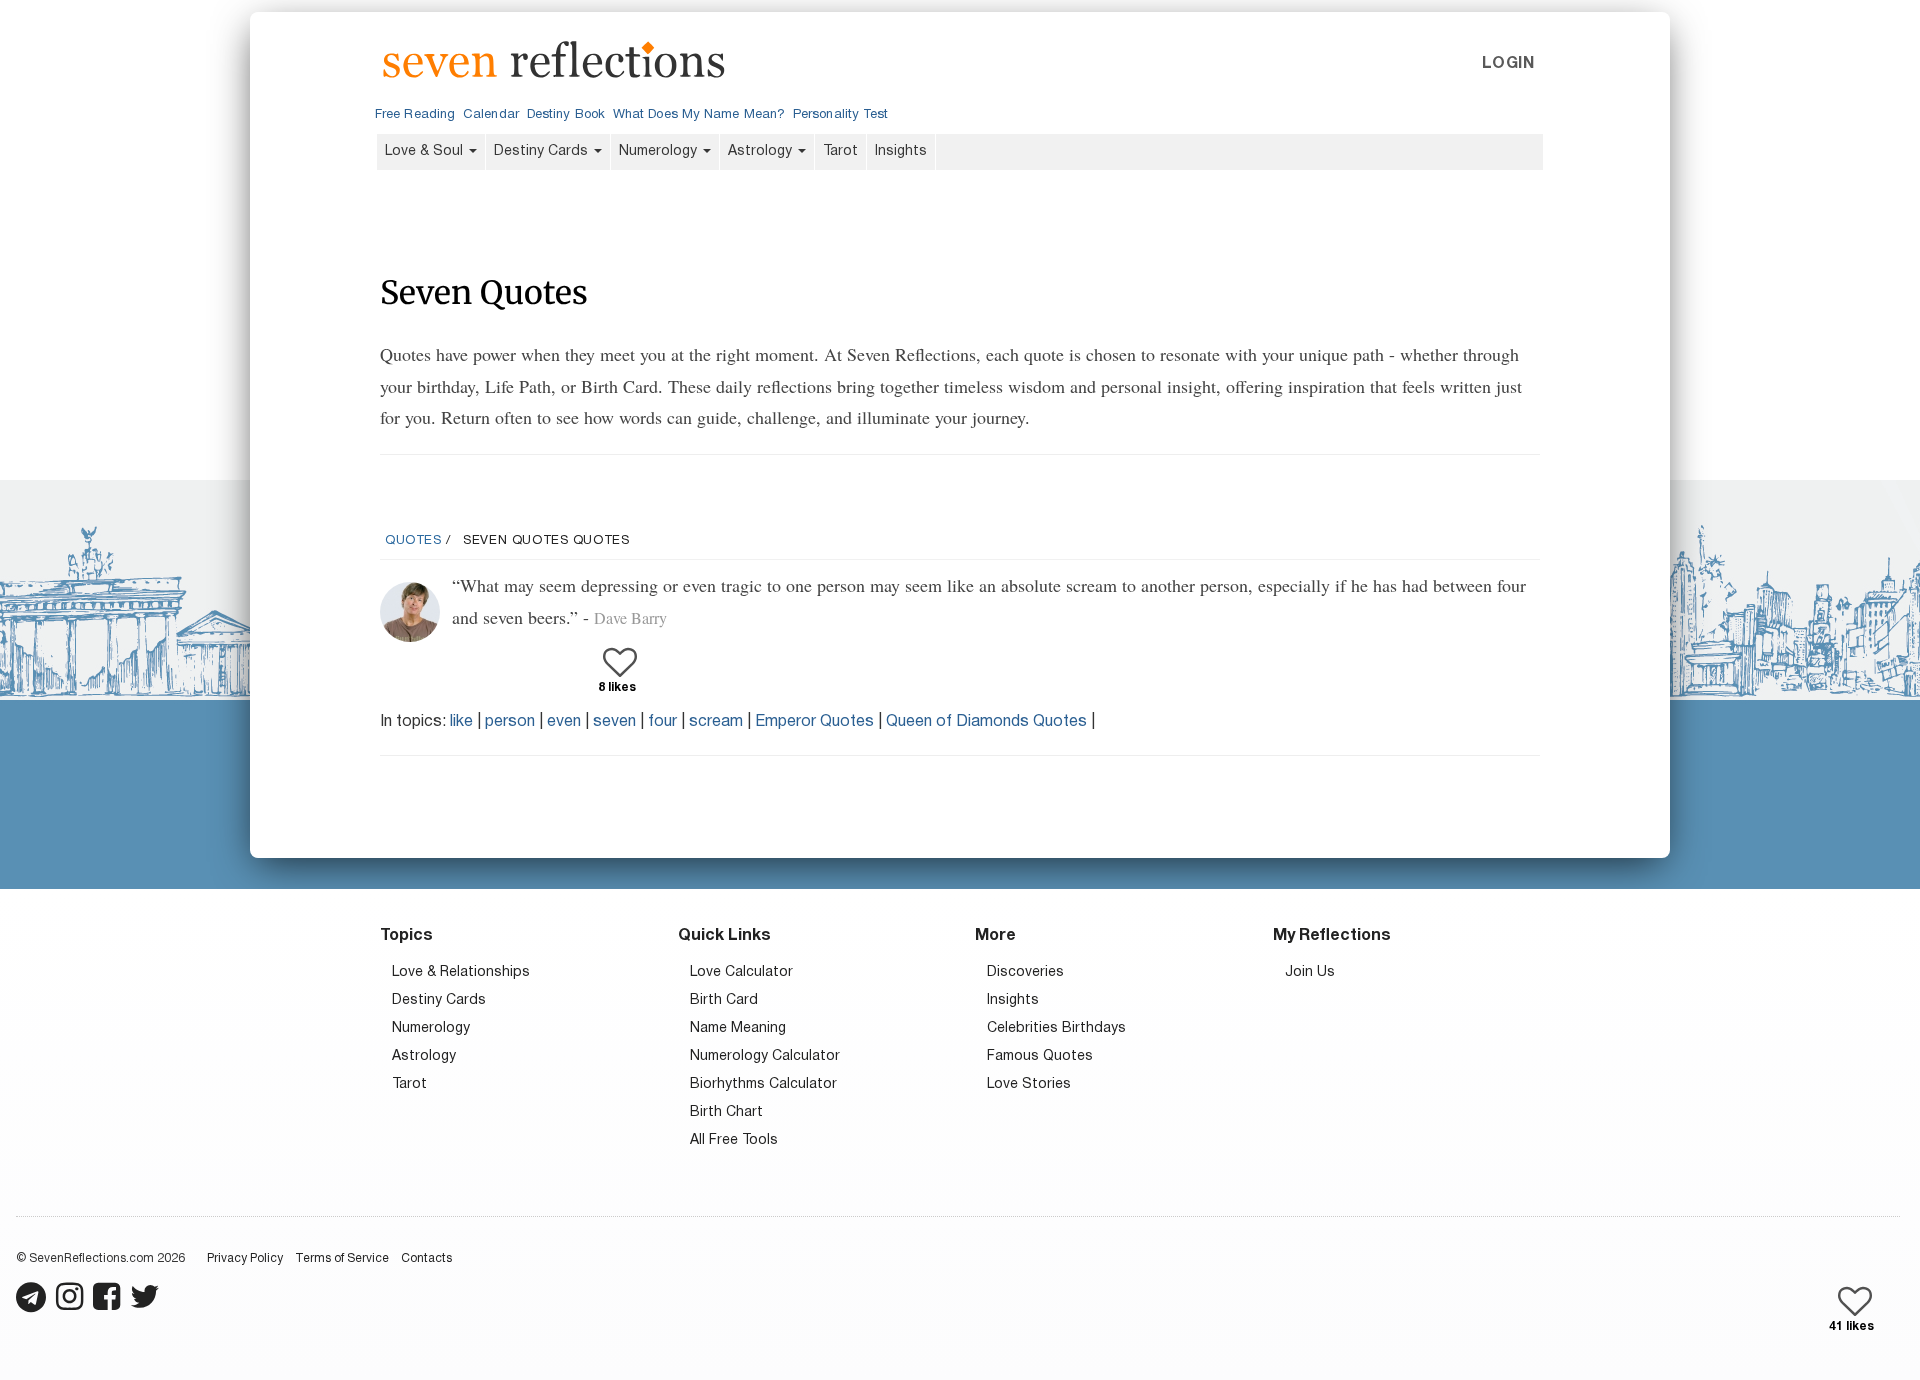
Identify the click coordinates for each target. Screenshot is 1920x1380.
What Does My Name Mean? (699, 115)
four (662, 722)
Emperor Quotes (814, 722)
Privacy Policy (245, 1258)
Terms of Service (342, 1258)
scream (716, 722)
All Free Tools (734, 1140)
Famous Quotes (1040, 1056)
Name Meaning (738, 1028)
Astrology (762, 151)
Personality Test (840, 115)
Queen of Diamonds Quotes (986, 722)
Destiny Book (566, 115)
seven (614, 722)
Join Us (1310, 972)
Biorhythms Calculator (763, 1084)
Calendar (491, 115)
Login (1508, 64)
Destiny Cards (543, 151)
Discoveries (1025, 972)
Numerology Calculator (765, 1056)
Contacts (426, 1258)
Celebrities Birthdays (1056, 1028)
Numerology (660, 151)
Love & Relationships (461, 972)
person (510, 722)
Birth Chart (726, 1112)
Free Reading (415, 115)
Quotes (413, 541)
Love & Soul (426, 151)
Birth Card (724, 1000)
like (461, 722)
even (564, 722)
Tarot (840, 151)
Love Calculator (741, 972)
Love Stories (1029, 1084)
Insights (901, 151)
